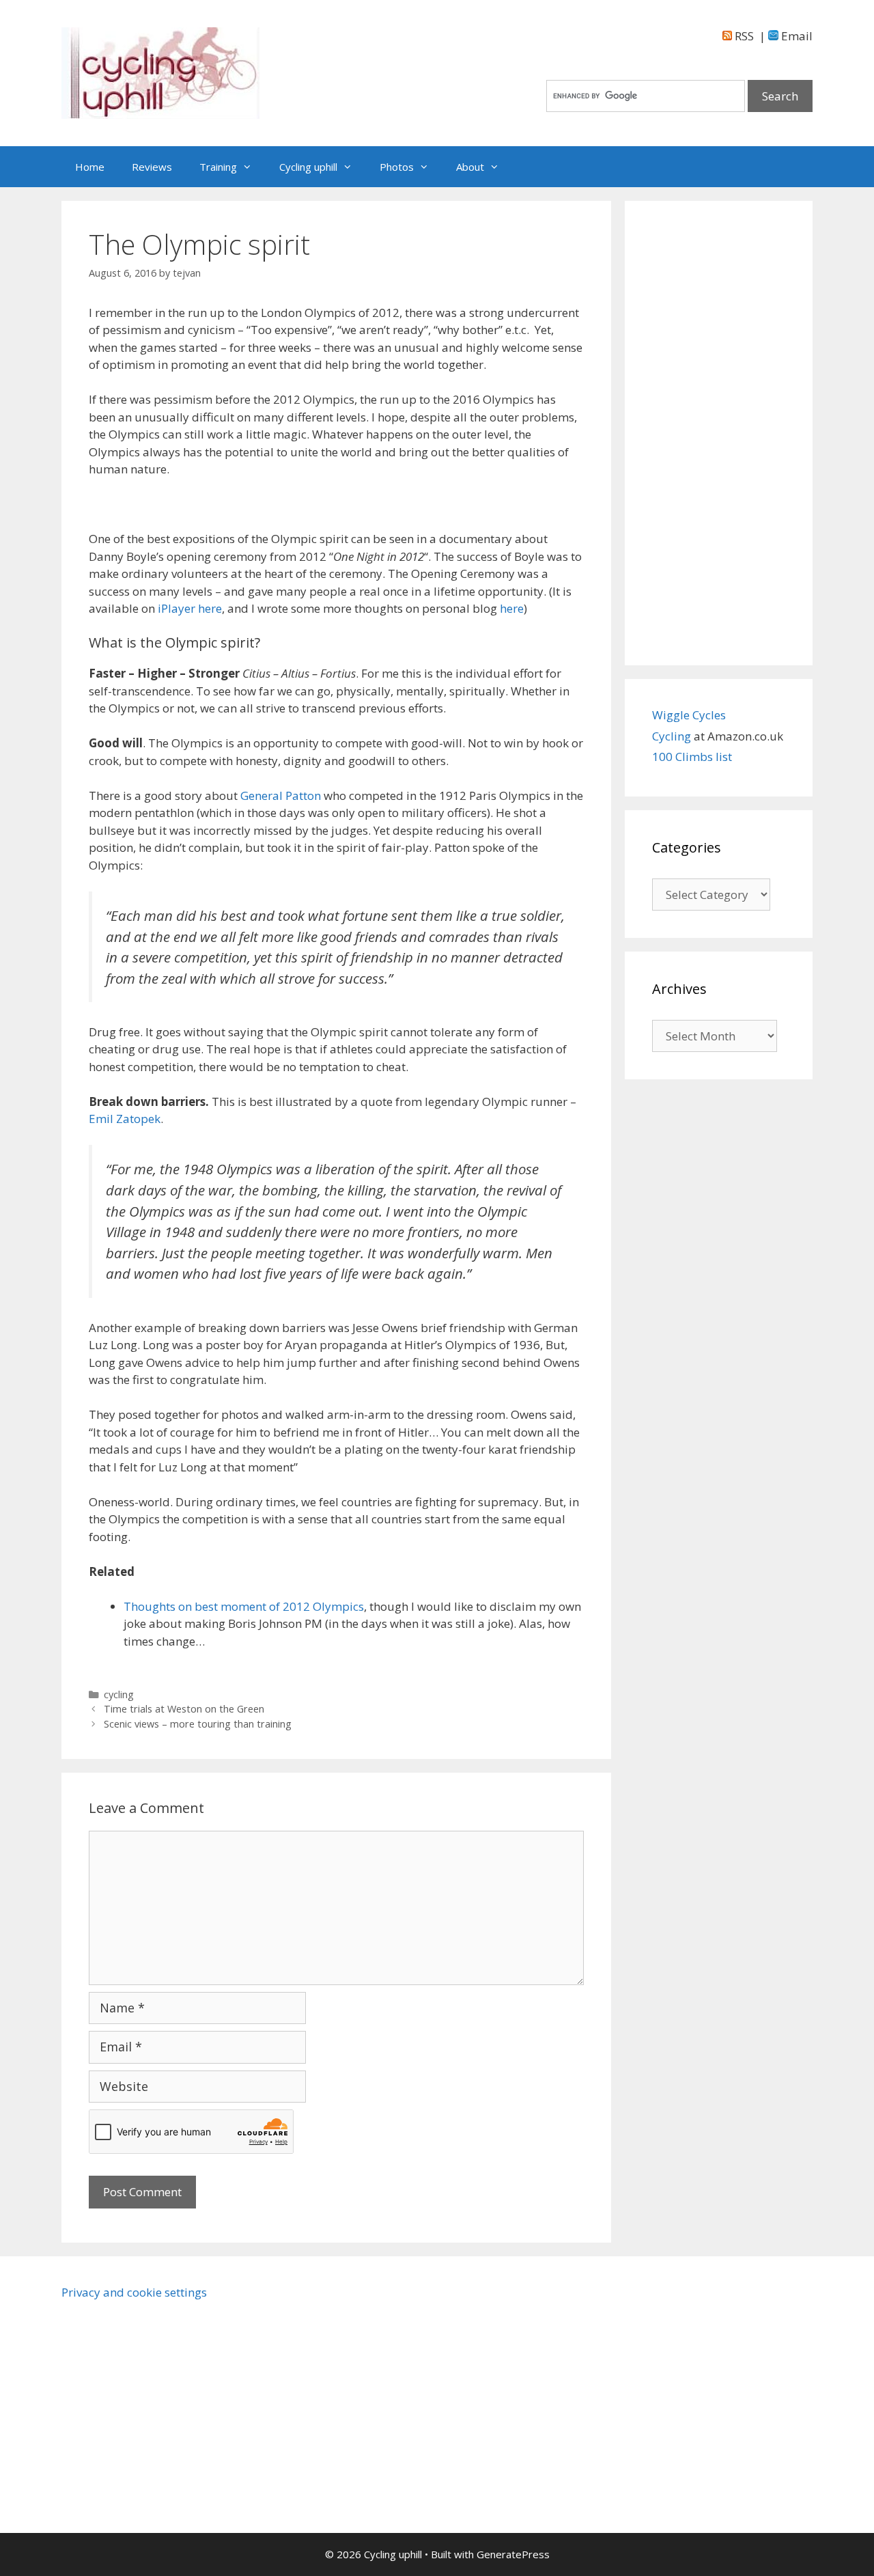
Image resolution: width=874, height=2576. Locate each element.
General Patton (281, 795)
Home (90, 167)
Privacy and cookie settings (134, 2292)
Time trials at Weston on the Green (184, 1709)
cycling (119, 1694)
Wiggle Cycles (689, 715)
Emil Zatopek (125, 1119)
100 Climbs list (692, 757)
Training (218, 167)
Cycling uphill (308, 167)
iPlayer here (190, 608)
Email (795, 36)
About (470, 167)
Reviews (152, 167)
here (512, 608)
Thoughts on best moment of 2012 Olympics (244, 1606)
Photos (397, 167)
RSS (743, 36)
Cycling (673, 736)
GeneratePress (513, 2554)
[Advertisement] (719, 433)
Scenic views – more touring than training (198, 1724)
